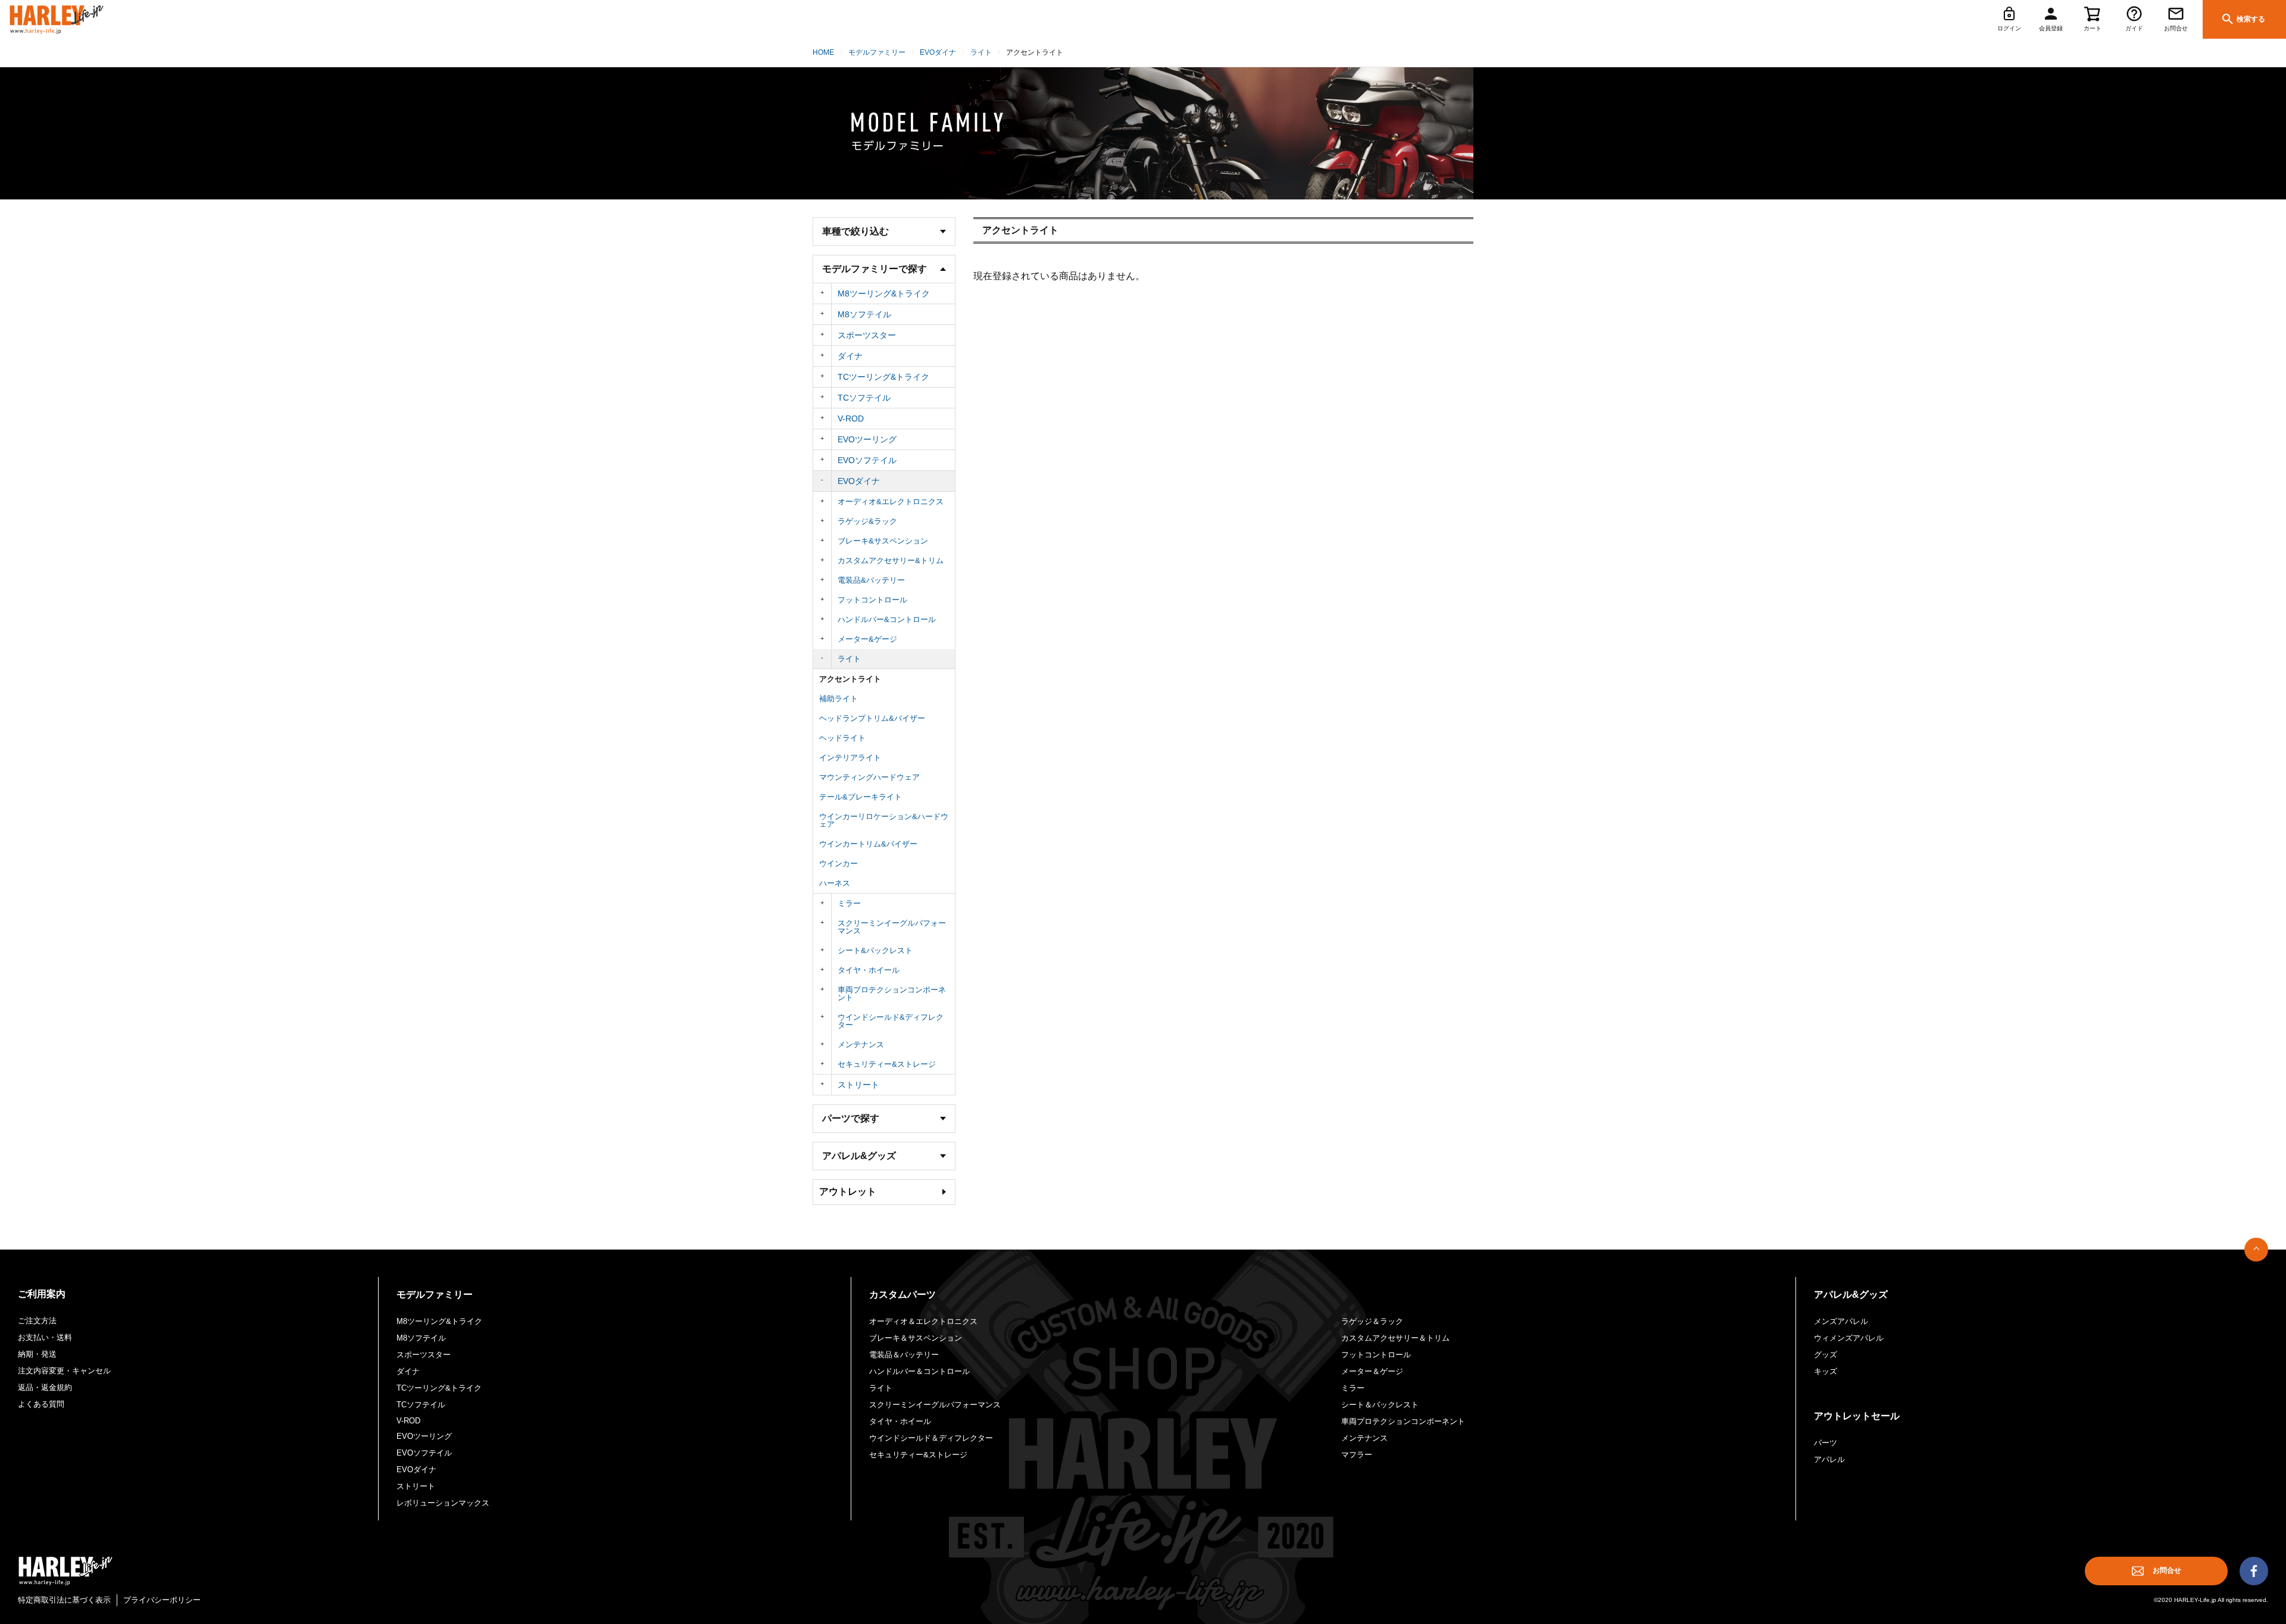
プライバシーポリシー (162, 1600)
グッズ (1826, 1355)
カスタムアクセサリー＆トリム (1395, 1338)
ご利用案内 (42, 1294)
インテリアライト (850, 758)
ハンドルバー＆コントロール (919, 1371)
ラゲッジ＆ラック (1372, 1321)
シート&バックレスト (875, 950)
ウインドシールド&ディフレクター (891, 1021)
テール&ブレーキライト (861, 797)
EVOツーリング (867, 439)
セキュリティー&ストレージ (887, 1064)
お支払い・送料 (45, 1337)
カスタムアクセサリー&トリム (891, 560)
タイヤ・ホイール (869, 970)
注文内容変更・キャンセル (64, 1371)
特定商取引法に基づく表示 (64, 1600)
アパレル (1829, 1459)
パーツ (1826, 1443)
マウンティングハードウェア (869, 777)
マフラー (1357, 1455)
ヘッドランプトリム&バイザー (872, 718)
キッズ (1826, 1371)
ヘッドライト (842, 738)
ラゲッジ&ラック (867, 521)
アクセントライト (850, 679)
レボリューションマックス (443, 1503)
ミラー (849, 903)
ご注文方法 (37, 1321)
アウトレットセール (1857, 1416)
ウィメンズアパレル (1849, 1338)
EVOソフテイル (867, 460)
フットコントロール (872, 600)
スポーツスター (867, 335)
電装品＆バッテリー (904, 1355)
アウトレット (848, 1192)
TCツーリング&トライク (883, 377)
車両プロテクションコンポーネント (892, 994)
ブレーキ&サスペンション (883, 541)
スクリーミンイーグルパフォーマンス (892, 927)
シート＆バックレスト (1380, 1405)
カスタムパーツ (902, 1294)
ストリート (858, 1085)
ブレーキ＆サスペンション (916, 1338)
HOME (823, 52)
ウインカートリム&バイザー (868, 844)
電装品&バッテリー (871, 580)
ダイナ (850, 356)
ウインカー (838, 863)
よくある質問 (41, 1404)
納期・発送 (37, 1354)
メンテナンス (861, 1044)
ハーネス (835, 883)
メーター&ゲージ (867, 639)
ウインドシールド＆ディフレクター (931, 1438)
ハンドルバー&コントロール (887, 619)
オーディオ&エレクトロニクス (891, 502)
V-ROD (851, 419)
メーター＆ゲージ (1372, 1371)
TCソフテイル (864, 398)
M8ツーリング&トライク (884, 293)
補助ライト (838, 699)
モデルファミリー (877, 52)
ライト (981, 52)
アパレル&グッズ (1851, 1294)
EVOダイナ (938, 52)
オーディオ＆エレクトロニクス (923, 1321)
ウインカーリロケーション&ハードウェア (884, 820)
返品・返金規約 (45, 1387)
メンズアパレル (1841, 1321)
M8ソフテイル (864, 314)
